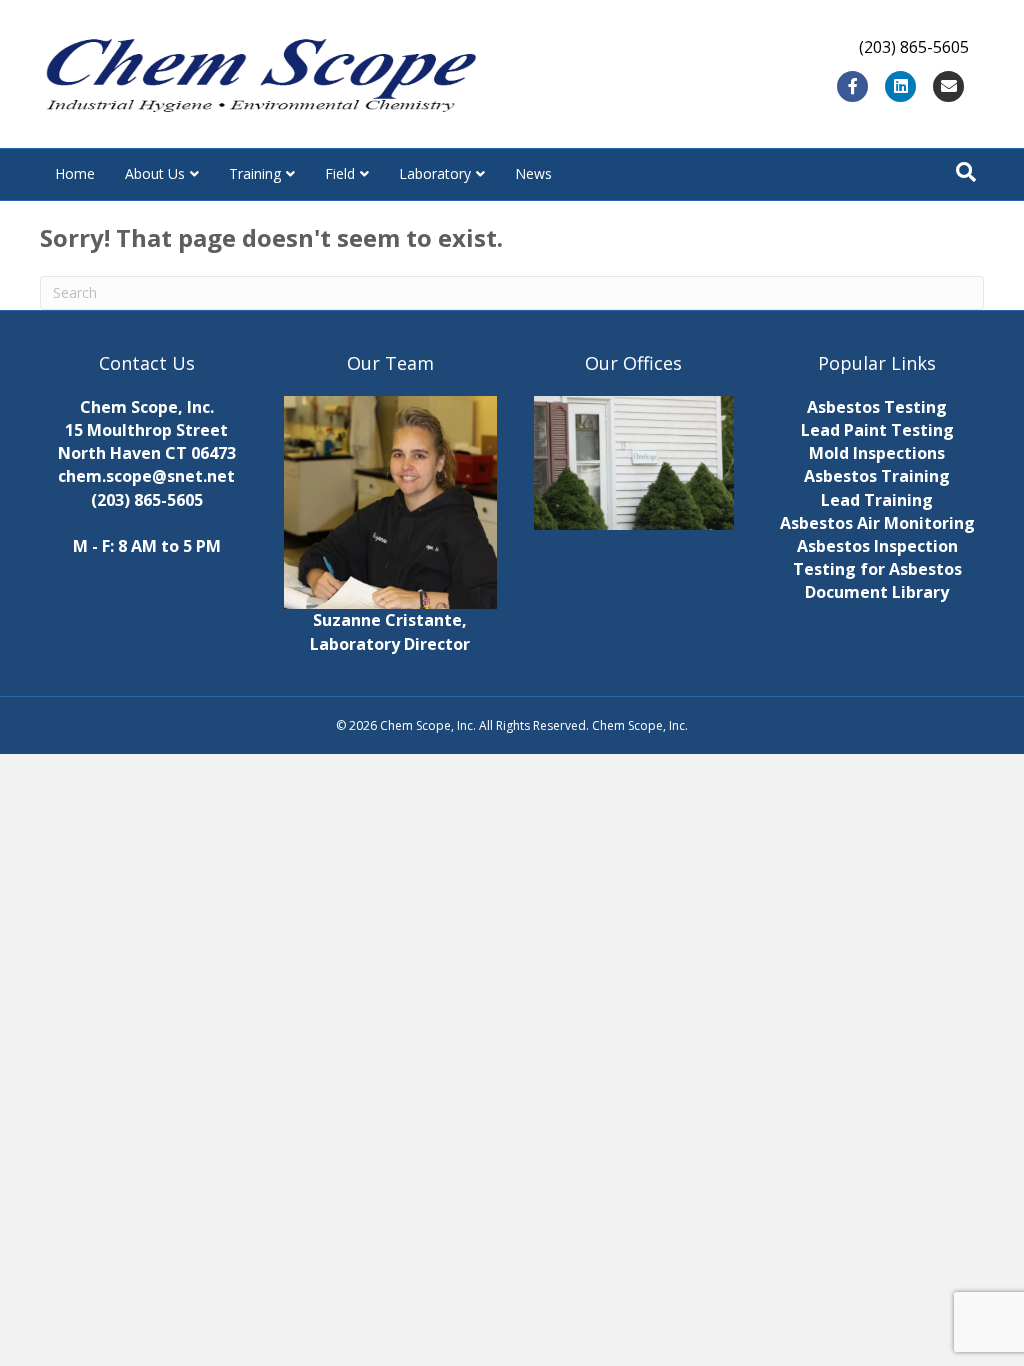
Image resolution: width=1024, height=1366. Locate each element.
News (533, 173)
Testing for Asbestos (877, 569)
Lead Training (877, 500)
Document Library (877, 592)
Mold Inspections (877, 453)
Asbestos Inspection (877, 546)
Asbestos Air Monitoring (877, 523)
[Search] (966, 172)
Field (340, 173)
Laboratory (435, 173)
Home (75, 173)
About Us (155, 173)
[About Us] (634, 463)
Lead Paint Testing (877, 430)
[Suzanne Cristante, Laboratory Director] (391, 501)
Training (255, 173)
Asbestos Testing (877, 407)
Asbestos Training (877, 476)
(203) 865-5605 (147, 500)
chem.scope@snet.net (146, 476)
